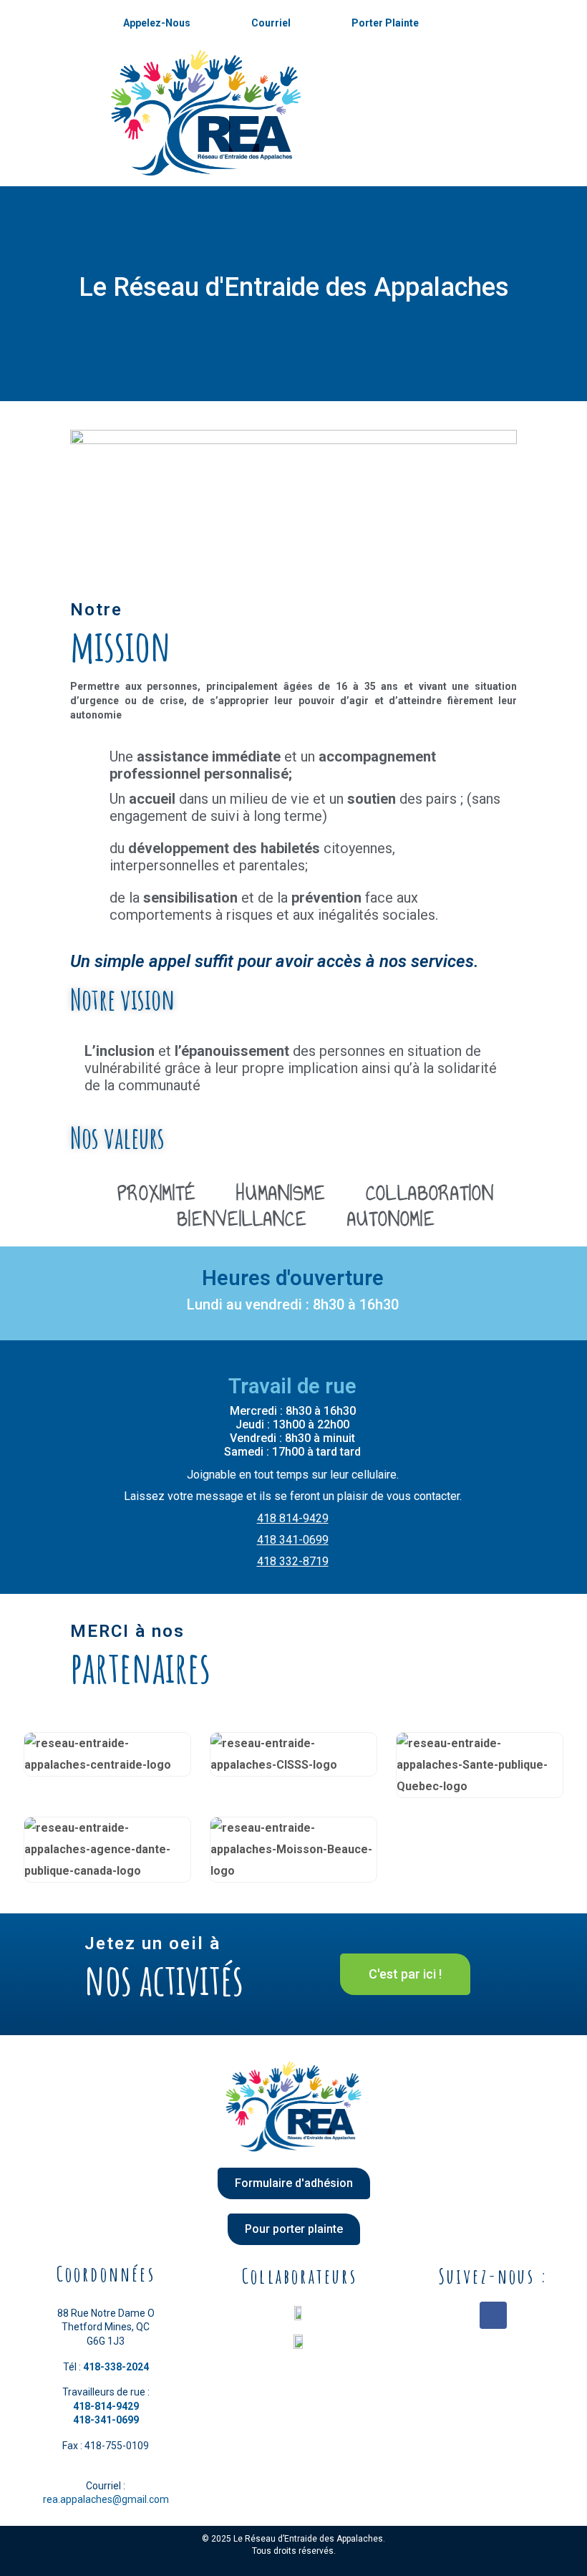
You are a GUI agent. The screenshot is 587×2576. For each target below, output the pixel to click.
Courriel (271, 23)
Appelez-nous (157, 23)
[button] (405, 1974)
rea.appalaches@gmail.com (106, 2499)
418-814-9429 (106, 2406)
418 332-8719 (293, 1561)
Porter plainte (385, 23)
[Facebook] (493, 2315)
